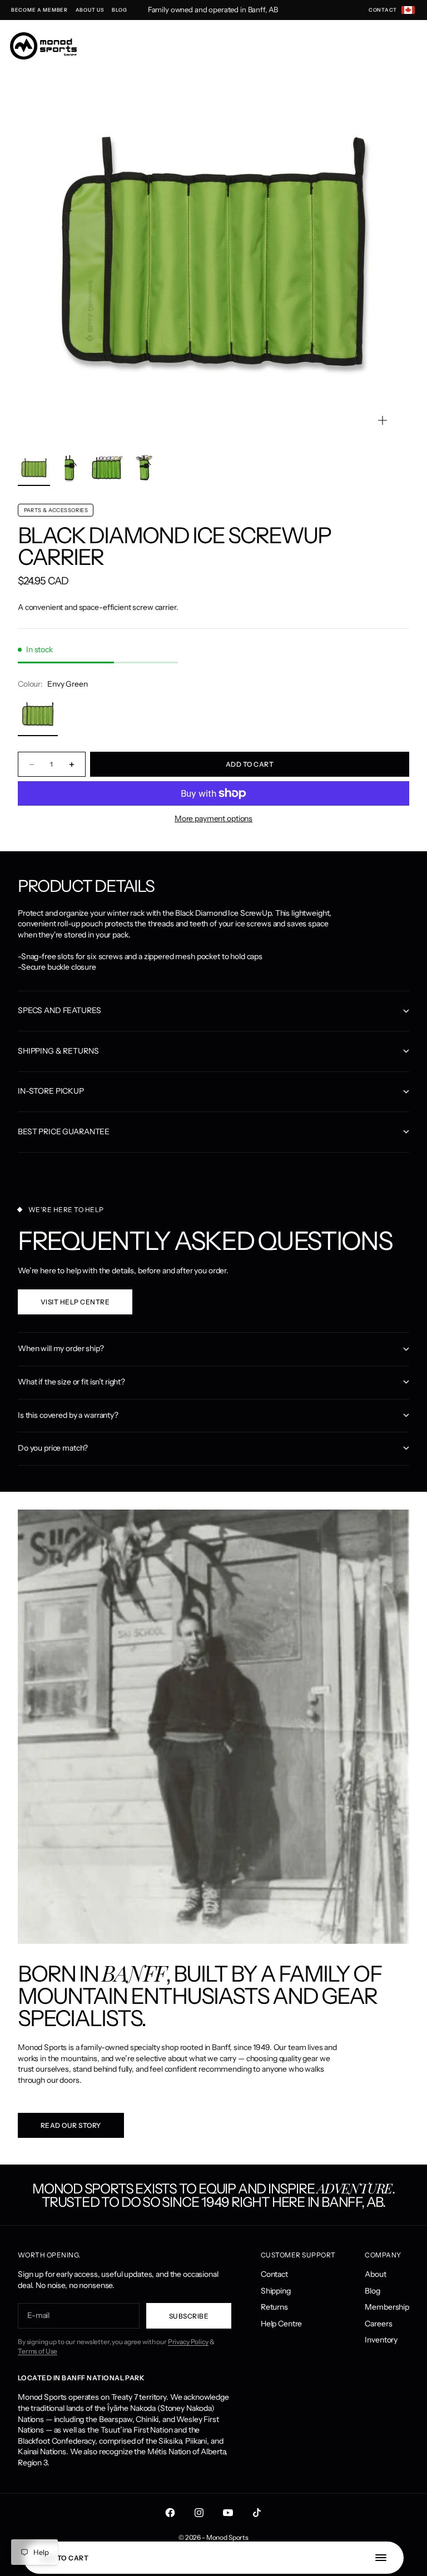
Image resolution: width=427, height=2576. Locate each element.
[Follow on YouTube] (228, 2513)
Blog (372, 2291)
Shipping (276, 2291)
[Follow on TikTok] (257, 2513)
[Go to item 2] (71, 468)
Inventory (381, 2340)
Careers (378, 2324)
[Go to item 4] (144, 468)
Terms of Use (38, 2351)
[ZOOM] (383, 420)
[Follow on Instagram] (199, 2513)
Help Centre (281, 2324)
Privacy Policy (188, 2342)
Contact (274, 2274)
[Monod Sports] (43, 46)
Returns (274, 2307)
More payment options (213, 818)
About (375, 2274)
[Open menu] (386, 2558)
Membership (387, 2307)
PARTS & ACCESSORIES (56, 510)
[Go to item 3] (107, 468)
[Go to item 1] (34, 468)
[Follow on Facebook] (170, 2513)
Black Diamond (103, 535)
